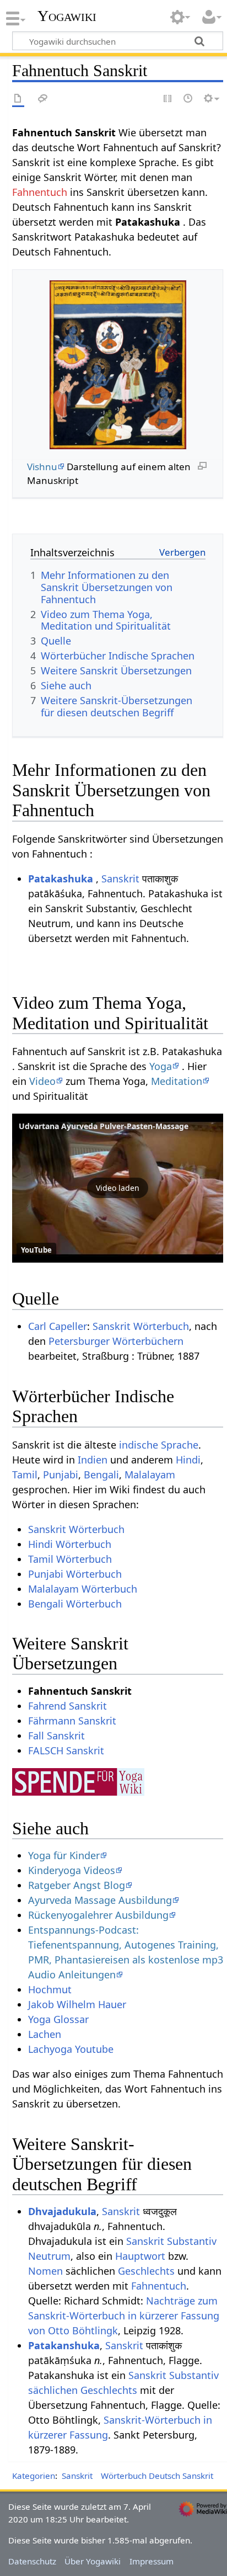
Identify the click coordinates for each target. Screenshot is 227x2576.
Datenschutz (32, 2561)
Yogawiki (67, 16)
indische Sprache (159, 1445)
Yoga (161, 1066)
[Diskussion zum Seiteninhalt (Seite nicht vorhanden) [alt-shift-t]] (43, 99)
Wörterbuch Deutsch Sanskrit (157, 2476)
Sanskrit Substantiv (171, 2241)
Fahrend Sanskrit (67, 1706)
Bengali (101, 1475)
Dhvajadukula (62, 2211)
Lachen (45, 2034)
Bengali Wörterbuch (75, 1604)
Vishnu (42, 467)
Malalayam (150, 1475)
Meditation (177, 1081)
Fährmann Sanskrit (72, 1721)
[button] (118, 1188)
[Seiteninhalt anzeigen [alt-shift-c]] (18, 99)
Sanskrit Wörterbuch (141, 1326)
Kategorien (34, 2476)
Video (42, 1081)
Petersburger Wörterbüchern (116, 1341)
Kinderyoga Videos (72, 1870)
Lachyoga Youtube (71, 2049)
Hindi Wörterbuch (70, 1544)
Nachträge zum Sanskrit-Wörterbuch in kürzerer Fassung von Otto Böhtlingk (124, 2316)
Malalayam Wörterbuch (83, 1589)
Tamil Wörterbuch (70, 1559)
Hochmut (50, 1989)
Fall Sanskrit (56, 1736)
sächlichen (53, 2390)
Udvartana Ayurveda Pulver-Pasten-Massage (104, 1126)
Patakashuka (61, 879)
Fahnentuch (40, 192)
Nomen (45, 2271)
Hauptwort (140, 2256)
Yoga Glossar (58, 2019)
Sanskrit (120, 879)
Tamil (25, 1475)
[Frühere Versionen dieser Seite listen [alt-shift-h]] (188, 99)
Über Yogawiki (93, 2561)
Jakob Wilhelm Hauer (77, 2004)
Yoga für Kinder (64, 1855)
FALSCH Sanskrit (66, 1750)
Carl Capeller (58, 1326)
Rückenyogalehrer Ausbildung (98, 1915)
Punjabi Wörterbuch (75, 1574)
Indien (93, 1460)
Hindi (188, 1460)
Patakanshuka (64, 2345)
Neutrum (49, 2256)
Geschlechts (146, 2271)
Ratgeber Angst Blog (77, 1885)
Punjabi (61, 1475)
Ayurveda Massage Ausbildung (100, 1900)
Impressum (152, 2561)
